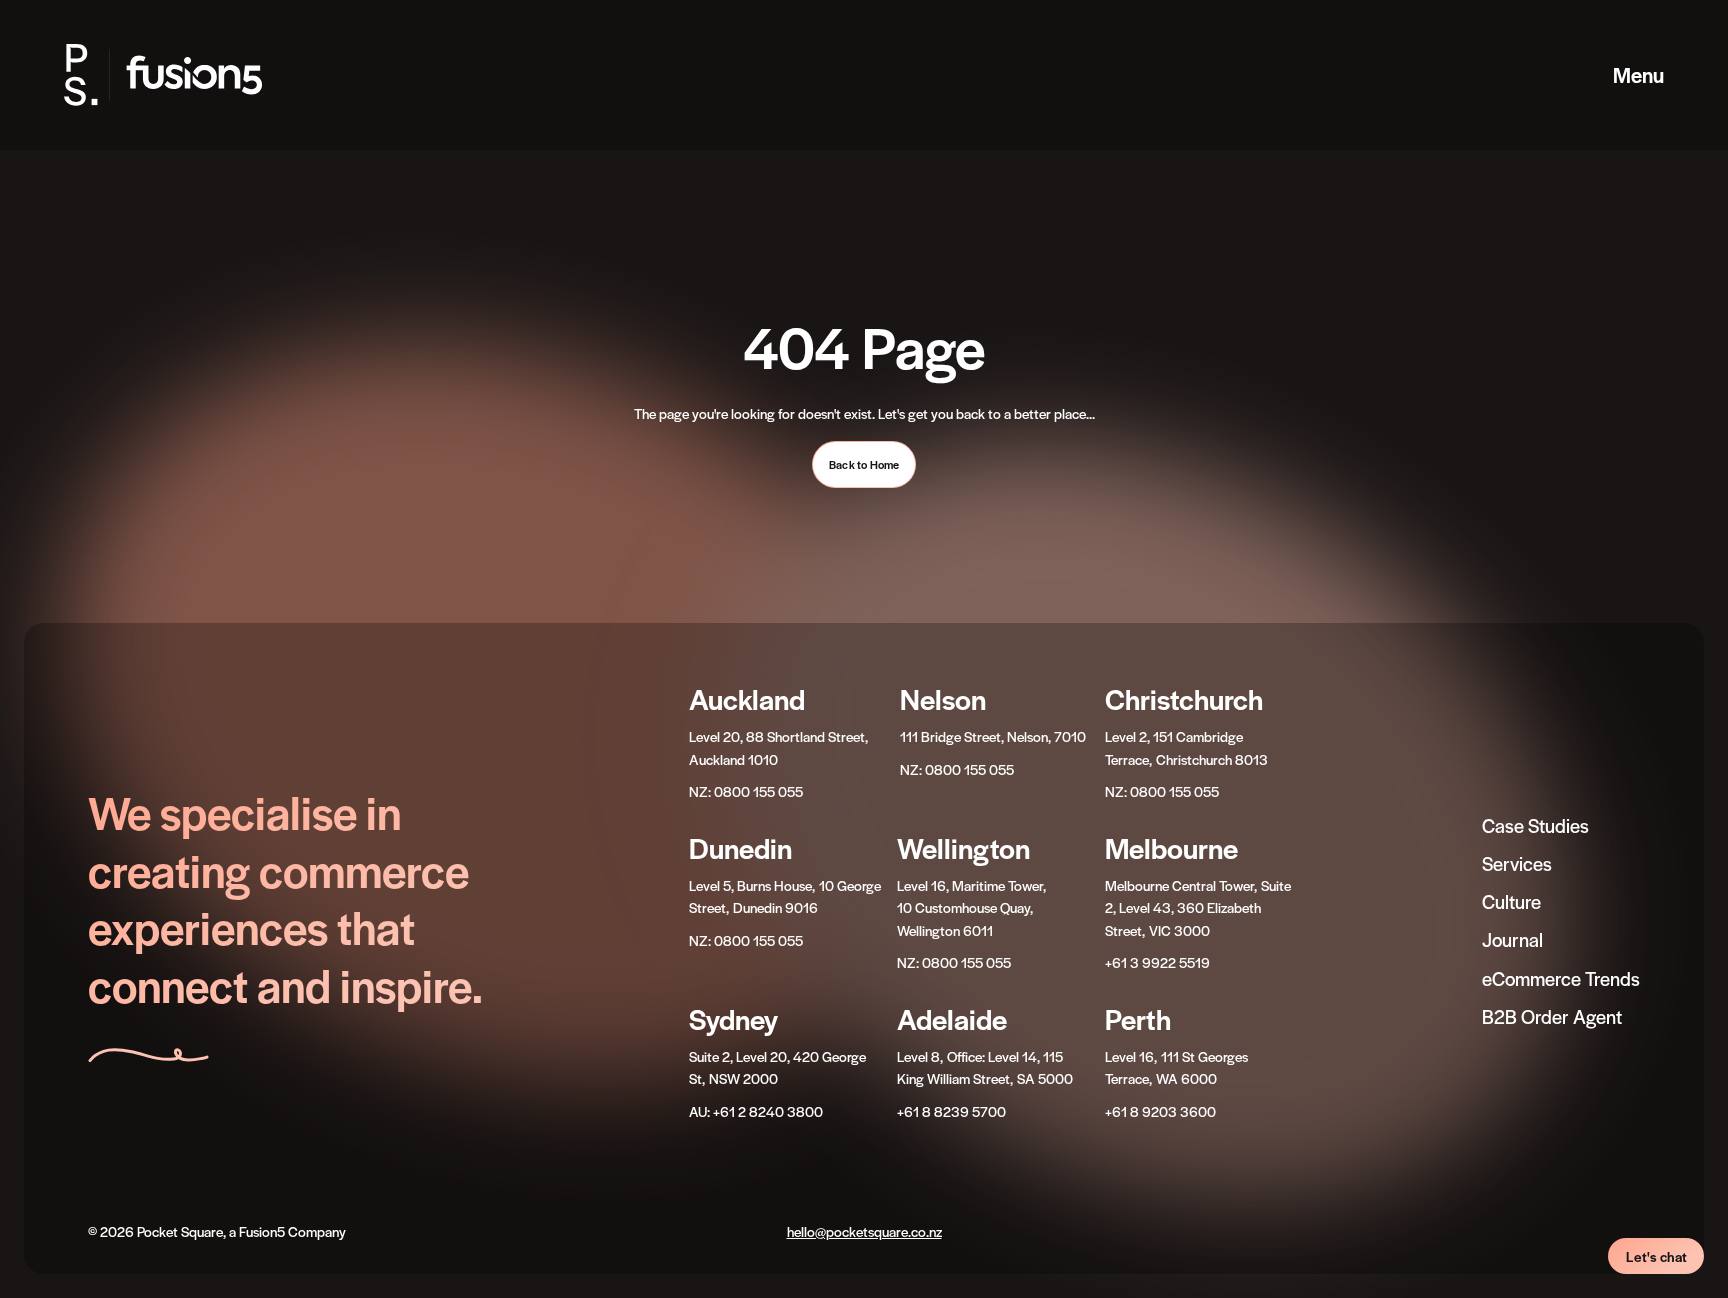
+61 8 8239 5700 (951, 1111)
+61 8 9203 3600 (1160, 1111)
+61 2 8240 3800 (768, 1111)
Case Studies (1535, 825)
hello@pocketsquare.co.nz (864, 1231)
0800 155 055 (758, 791)
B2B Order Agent (1552, 1016)
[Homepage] (183, 75)
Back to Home (864, 464)
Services (1517, 863)
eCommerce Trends (1561, 978)
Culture (1511, 901)
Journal (1512, 939)
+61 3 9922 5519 (1157, 962)
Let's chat (1656, 1256)
